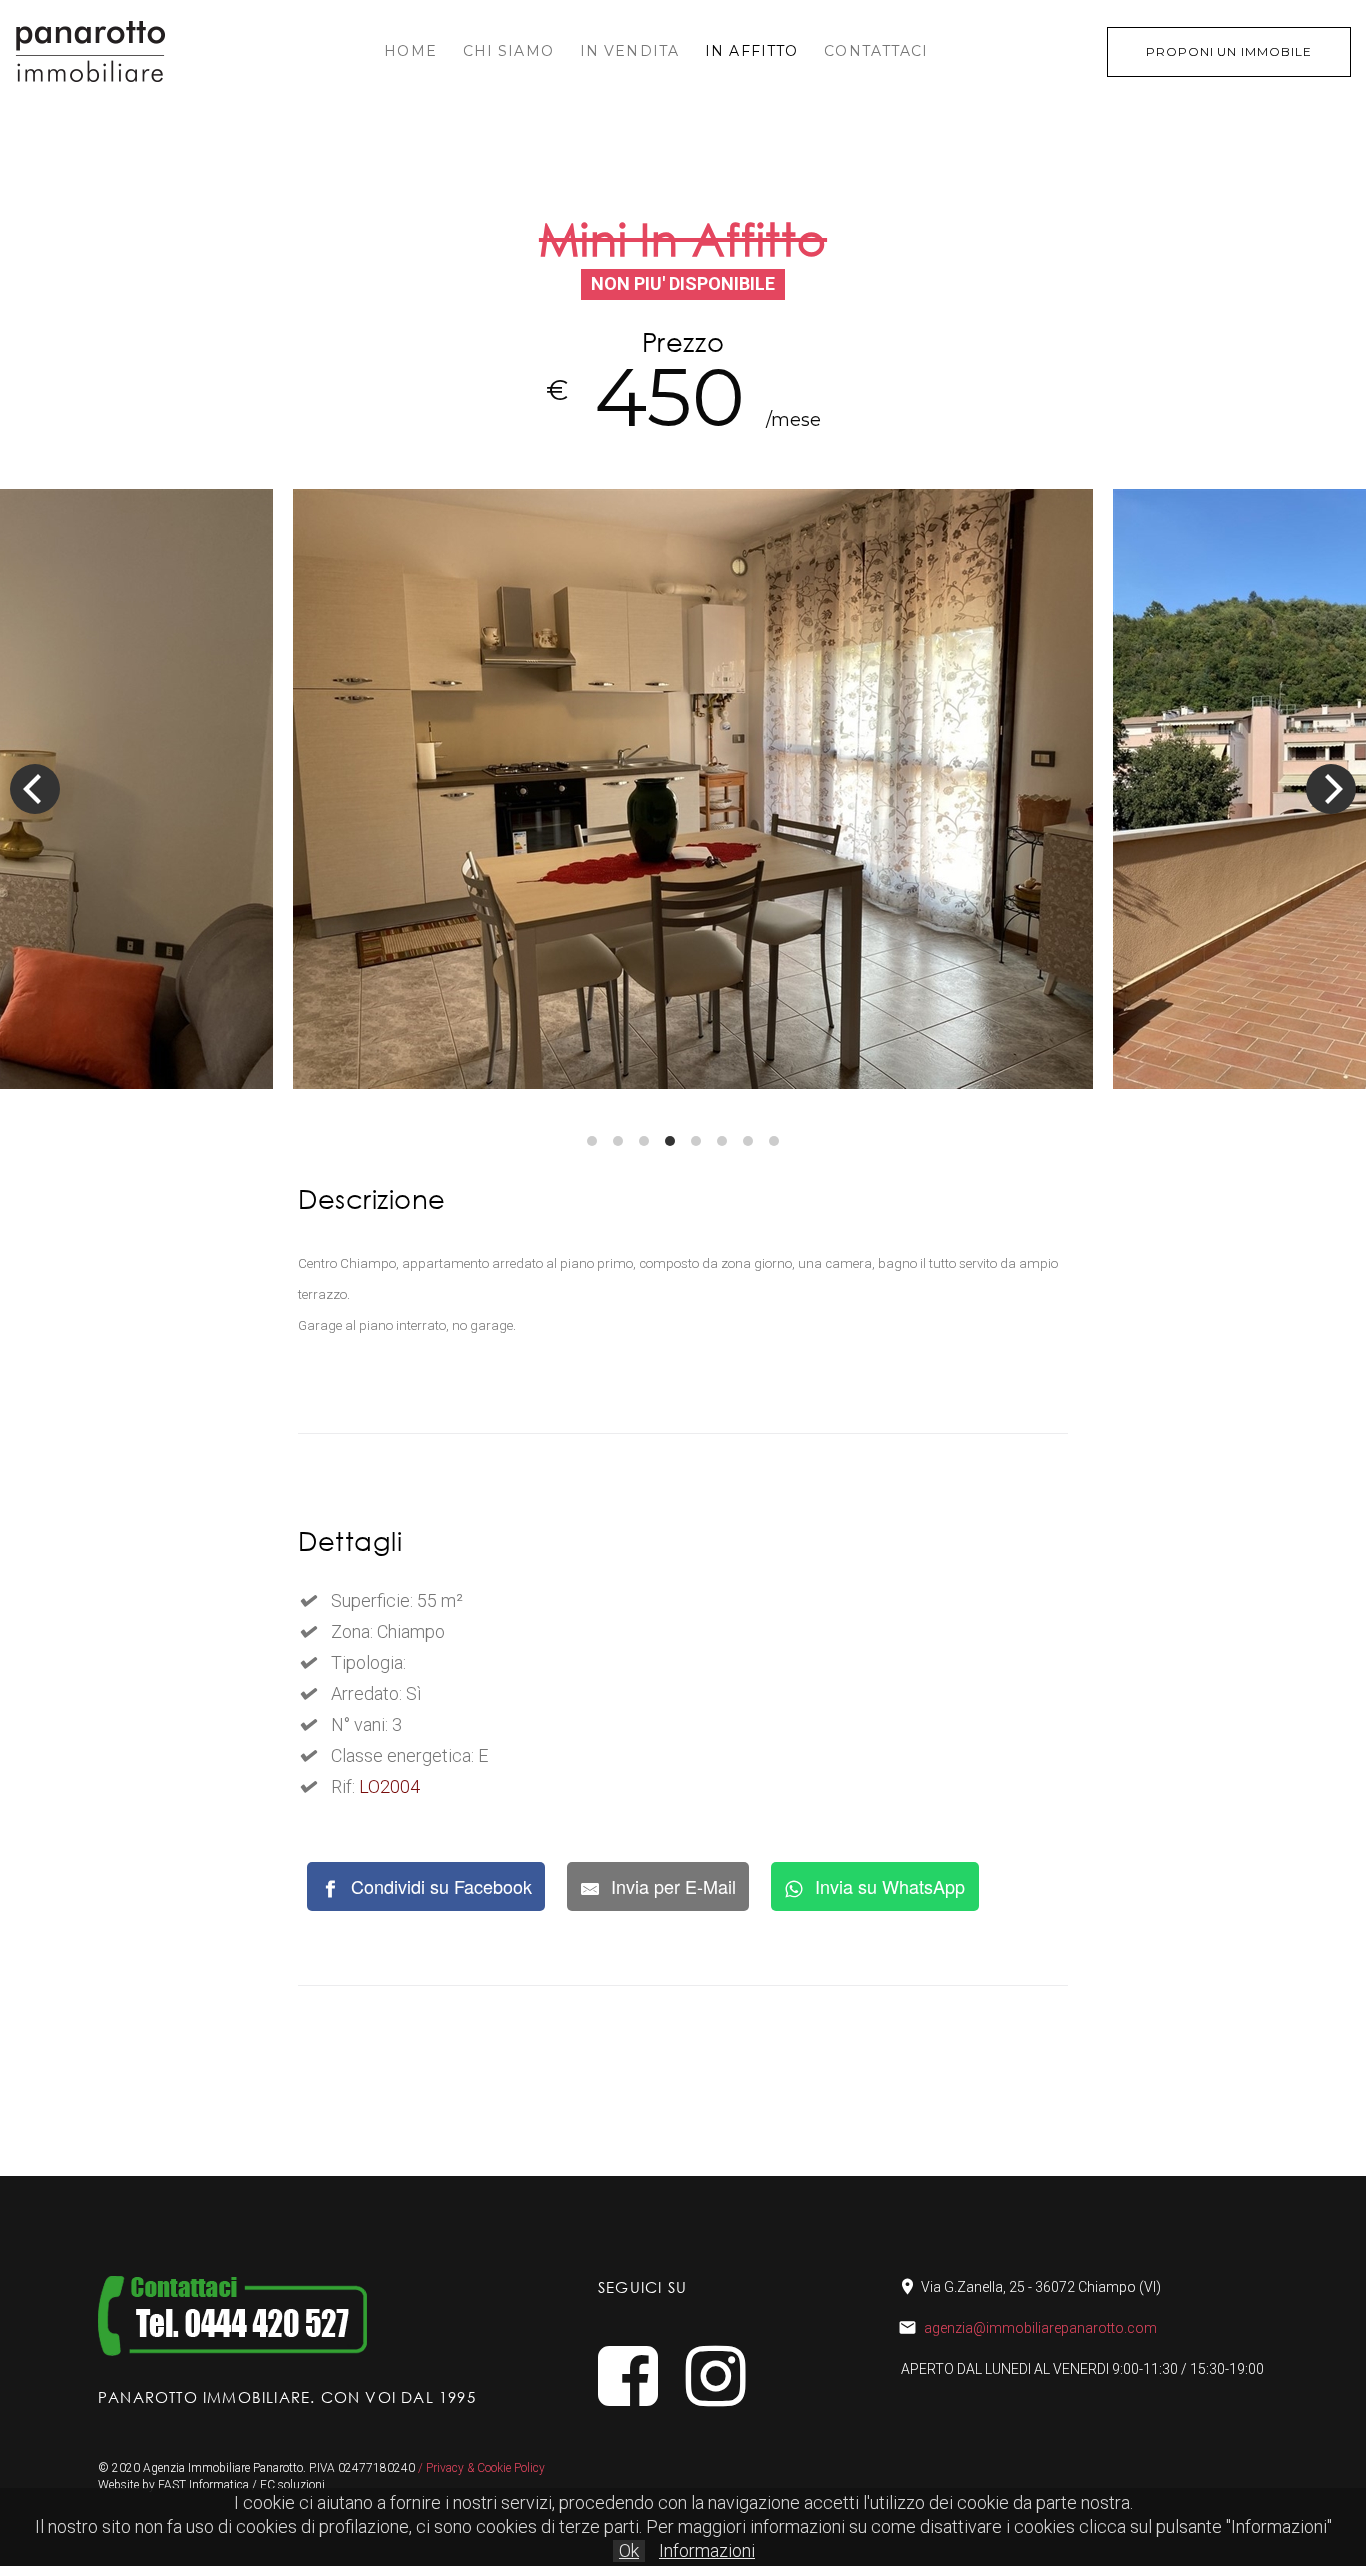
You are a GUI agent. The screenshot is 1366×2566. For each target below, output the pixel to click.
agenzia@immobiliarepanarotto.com (1040, 2328)
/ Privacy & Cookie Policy (481, 2468)
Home (410, 51)
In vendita (629, 51)
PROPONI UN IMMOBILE (1229, 51)
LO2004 (389, 1786)
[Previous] (35, 789)
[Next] (1331, 789)
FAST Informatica (203, 2485)
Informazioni (707, 2550)
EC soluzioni (292, 2485)
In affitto (751, 51)
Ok (629, 2550)
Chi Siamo (508, 51)
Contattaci (876, 51)
